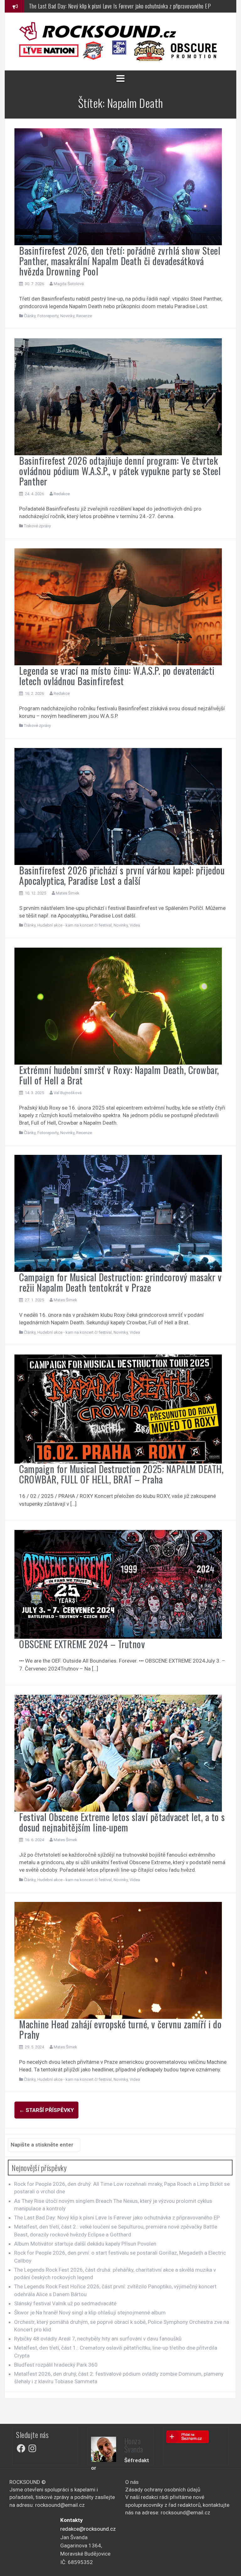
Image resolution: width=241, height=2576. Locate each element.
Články (30, 316)
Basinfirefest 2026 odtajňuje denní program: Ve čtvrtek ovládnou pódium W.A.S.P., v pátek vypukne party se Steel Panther (120, 471)
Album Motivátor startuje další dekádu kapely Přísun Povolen (85, 2244)
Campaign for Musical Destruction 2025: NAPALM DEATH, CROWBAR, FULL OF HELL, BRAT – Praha (121, 1474)
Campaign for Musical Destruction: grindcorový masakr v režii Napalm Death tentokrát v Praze (120, 1282)
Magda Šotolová (69, 284)
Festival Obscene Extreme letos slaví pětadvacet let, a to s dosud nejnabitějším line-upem (122, 1822)
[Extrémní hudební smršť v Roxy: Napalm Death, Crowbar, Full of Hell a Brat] (118, 1005)
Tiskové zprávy (37, 526)
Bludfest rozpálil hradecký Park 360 (56, 2365)
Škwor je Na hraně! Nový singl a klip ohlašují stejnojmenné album (90, 2313)
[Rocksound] (98, 31)
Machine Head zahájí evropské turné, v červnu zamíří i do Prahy (120, 2029)
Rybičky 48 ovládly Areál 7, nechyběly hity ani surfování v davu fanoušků (98, 2339)
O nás (132, 2482)
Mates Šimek (68, 893)
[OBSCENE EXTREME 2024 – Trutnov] (118, 1584)
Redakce (62, 494)
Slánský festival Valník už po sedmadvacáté (65, 2303)
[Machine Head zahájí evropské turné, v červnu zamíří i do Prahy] (118, 1960)
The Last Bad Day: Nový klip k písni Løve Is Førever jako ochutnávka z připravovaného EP (117, 2218)
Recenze (84, 316)
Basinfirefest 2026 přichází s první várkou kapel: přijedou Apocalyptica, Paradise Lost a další (122, 875)
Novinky (67, 316)
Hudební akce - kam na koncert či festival (75, 925)
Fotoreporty (48, 316)
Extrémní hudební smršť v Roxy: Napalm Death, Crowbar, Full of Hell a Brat (119, 1075)
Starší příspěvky (46, 2110)
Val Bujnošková (68, 1093)
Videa (135, 925)
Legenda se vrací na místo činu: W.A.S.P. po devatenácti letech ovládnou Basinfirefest (117, 676)
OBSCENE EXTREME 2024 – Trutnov (82, 1644)
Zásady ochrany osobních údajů (163, 2490)
